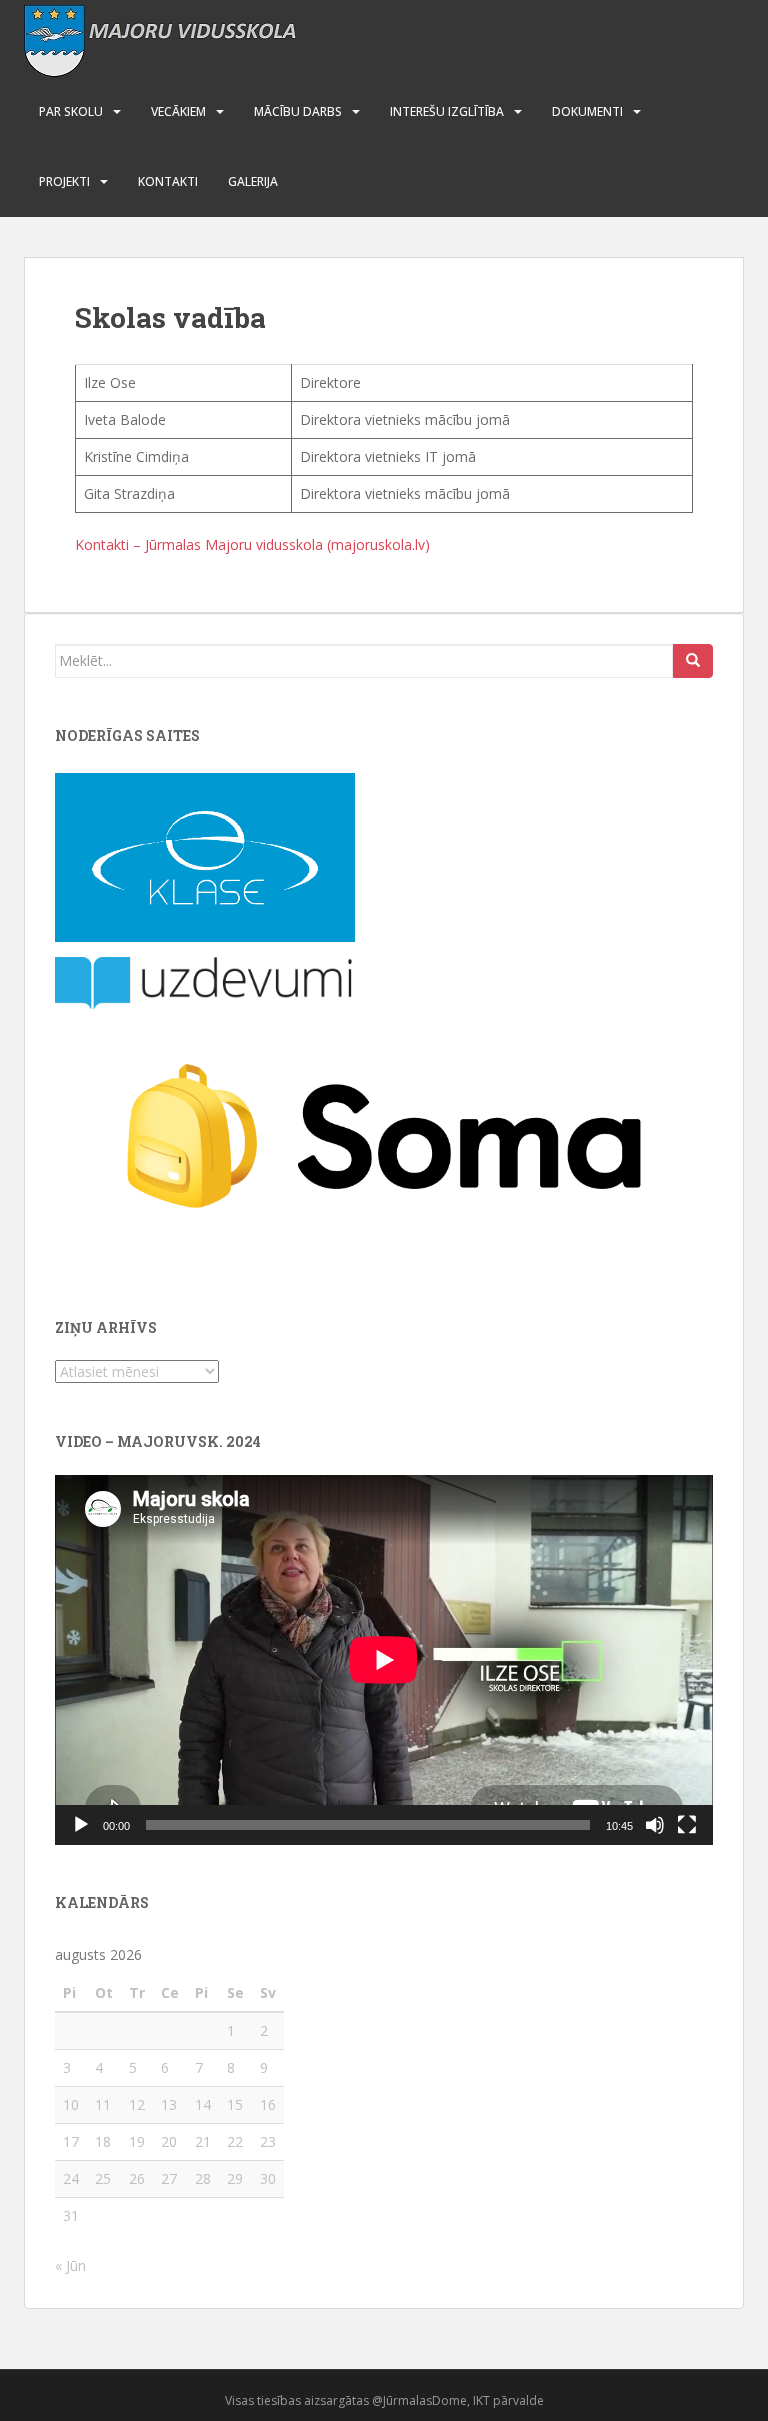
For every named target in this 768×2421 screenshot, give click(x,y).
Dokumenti (587, 111)
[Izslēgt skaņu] (655, 1825)
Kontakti (168, 181)
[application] (384, 1660)
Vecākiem (178, 111)
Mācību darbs (298, 111)
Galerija (253, 181)
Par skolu (71, 111)
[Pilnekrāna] (687, 1825)
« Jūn (70, 2265)
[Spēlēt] (81, 1825)
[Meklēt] (693, 661)
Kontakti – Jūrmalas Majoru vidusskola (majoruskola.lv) (252, 544)
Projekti (64, 181)
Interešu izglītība (447, 111)
